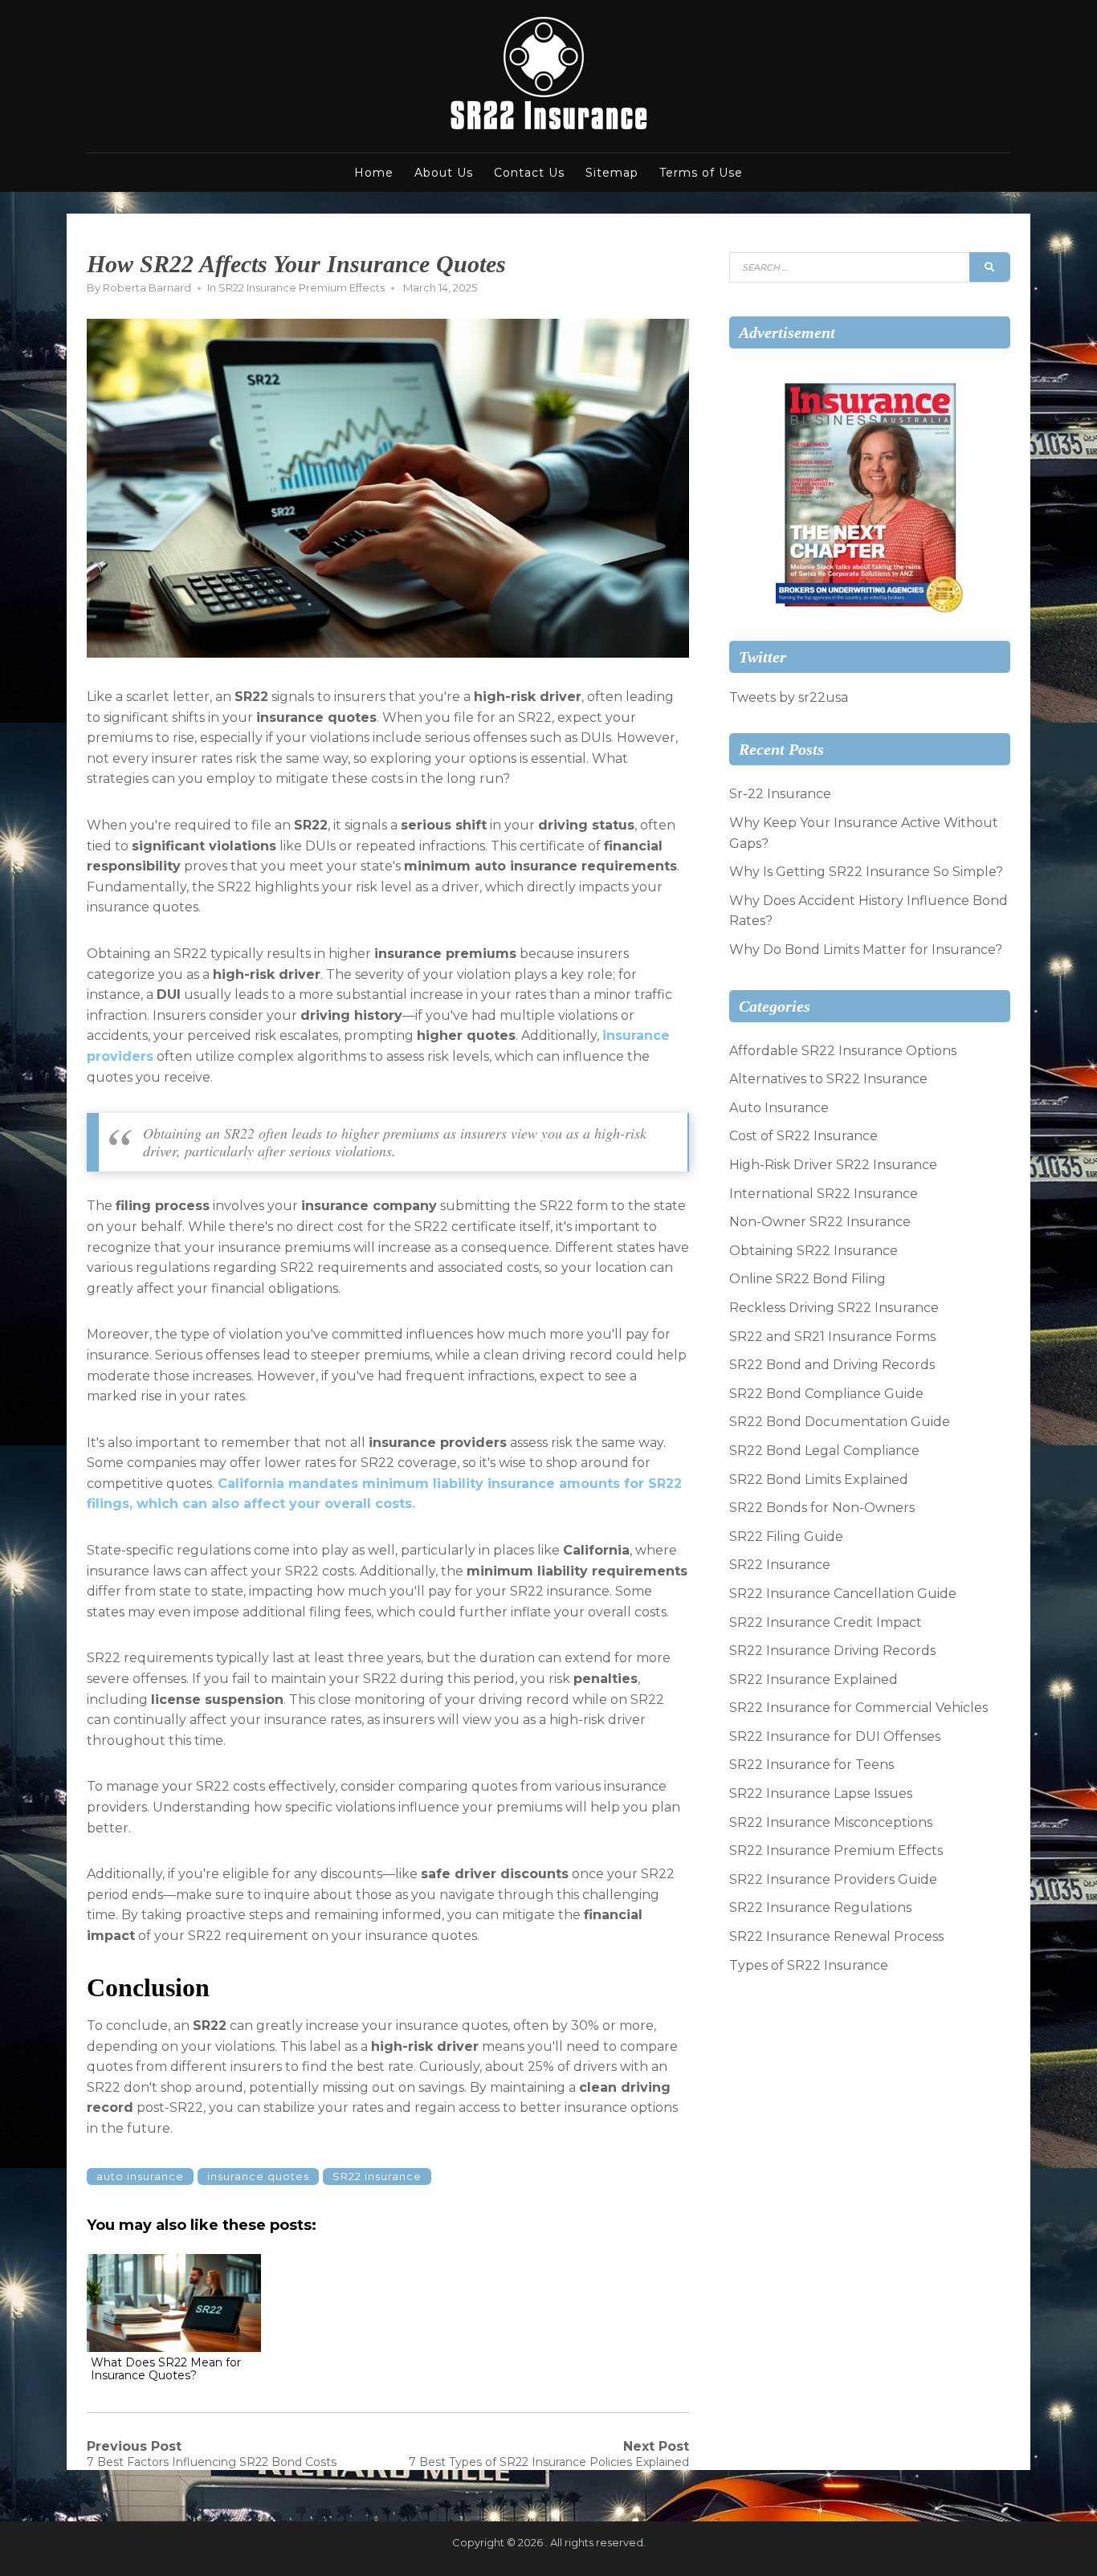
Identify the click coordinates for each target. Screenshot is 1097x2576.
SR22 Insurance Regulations (820, 1908)
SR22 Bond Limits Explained (819, 1480)
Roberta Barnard (147, 287)
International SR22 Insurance (824, 1194)
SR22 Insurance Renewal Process (836, 1936)
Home (374, 173)
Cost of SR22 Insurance (803, 1136)
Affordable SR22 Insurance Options (843, 1051)
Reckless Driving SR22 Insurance (834, 1308)
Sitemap (612, 173)
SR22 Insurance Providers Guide (833, 1879)
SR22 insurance (377, 2176)
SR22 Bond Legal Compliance (824, 1451)
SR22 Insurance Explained (814, 1679)
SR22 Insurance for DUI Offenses (835, 1736)
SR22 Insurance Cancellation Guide (843, 1594)
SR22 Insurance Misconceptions (831, 1822)
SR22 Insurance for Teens (812, 1765)
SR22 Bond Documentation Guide (840, 1422)
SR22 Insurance (780, 1565)
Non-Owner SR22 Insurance (820, 1222)
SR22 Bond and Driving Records (832, 1365)
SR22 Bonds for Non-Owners (822, 1508)
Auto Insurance (779, 1108)
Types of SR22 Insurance (809, 1965)
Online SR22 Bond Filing (807, 1279)
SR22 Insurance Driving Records (832, 1651)
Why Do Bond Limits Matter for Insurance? (866, 950)
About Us (444, 173)
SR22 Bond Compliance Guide (826, 1394)
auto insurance (140, 2176)
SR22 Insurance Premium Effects (302, 287)
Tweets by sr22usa (789, 697)
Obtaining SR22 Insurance (814, 1251)
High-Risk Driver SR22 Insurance (833, 1165)
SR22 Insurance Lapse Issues (821, 1793)
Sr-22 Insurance (780, 794)
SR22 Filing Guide (786, 1537)
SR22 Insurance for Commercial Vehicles (858, 1708)
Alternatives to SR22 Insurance (828, 1079)
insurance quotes (258, 2176)
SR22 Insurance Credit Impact (826, 1622)
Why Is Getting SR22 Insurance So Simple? (866, 872)
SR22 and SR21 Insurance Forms (832, 1337)
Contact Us (529, 173)
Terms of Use (701, 173)
